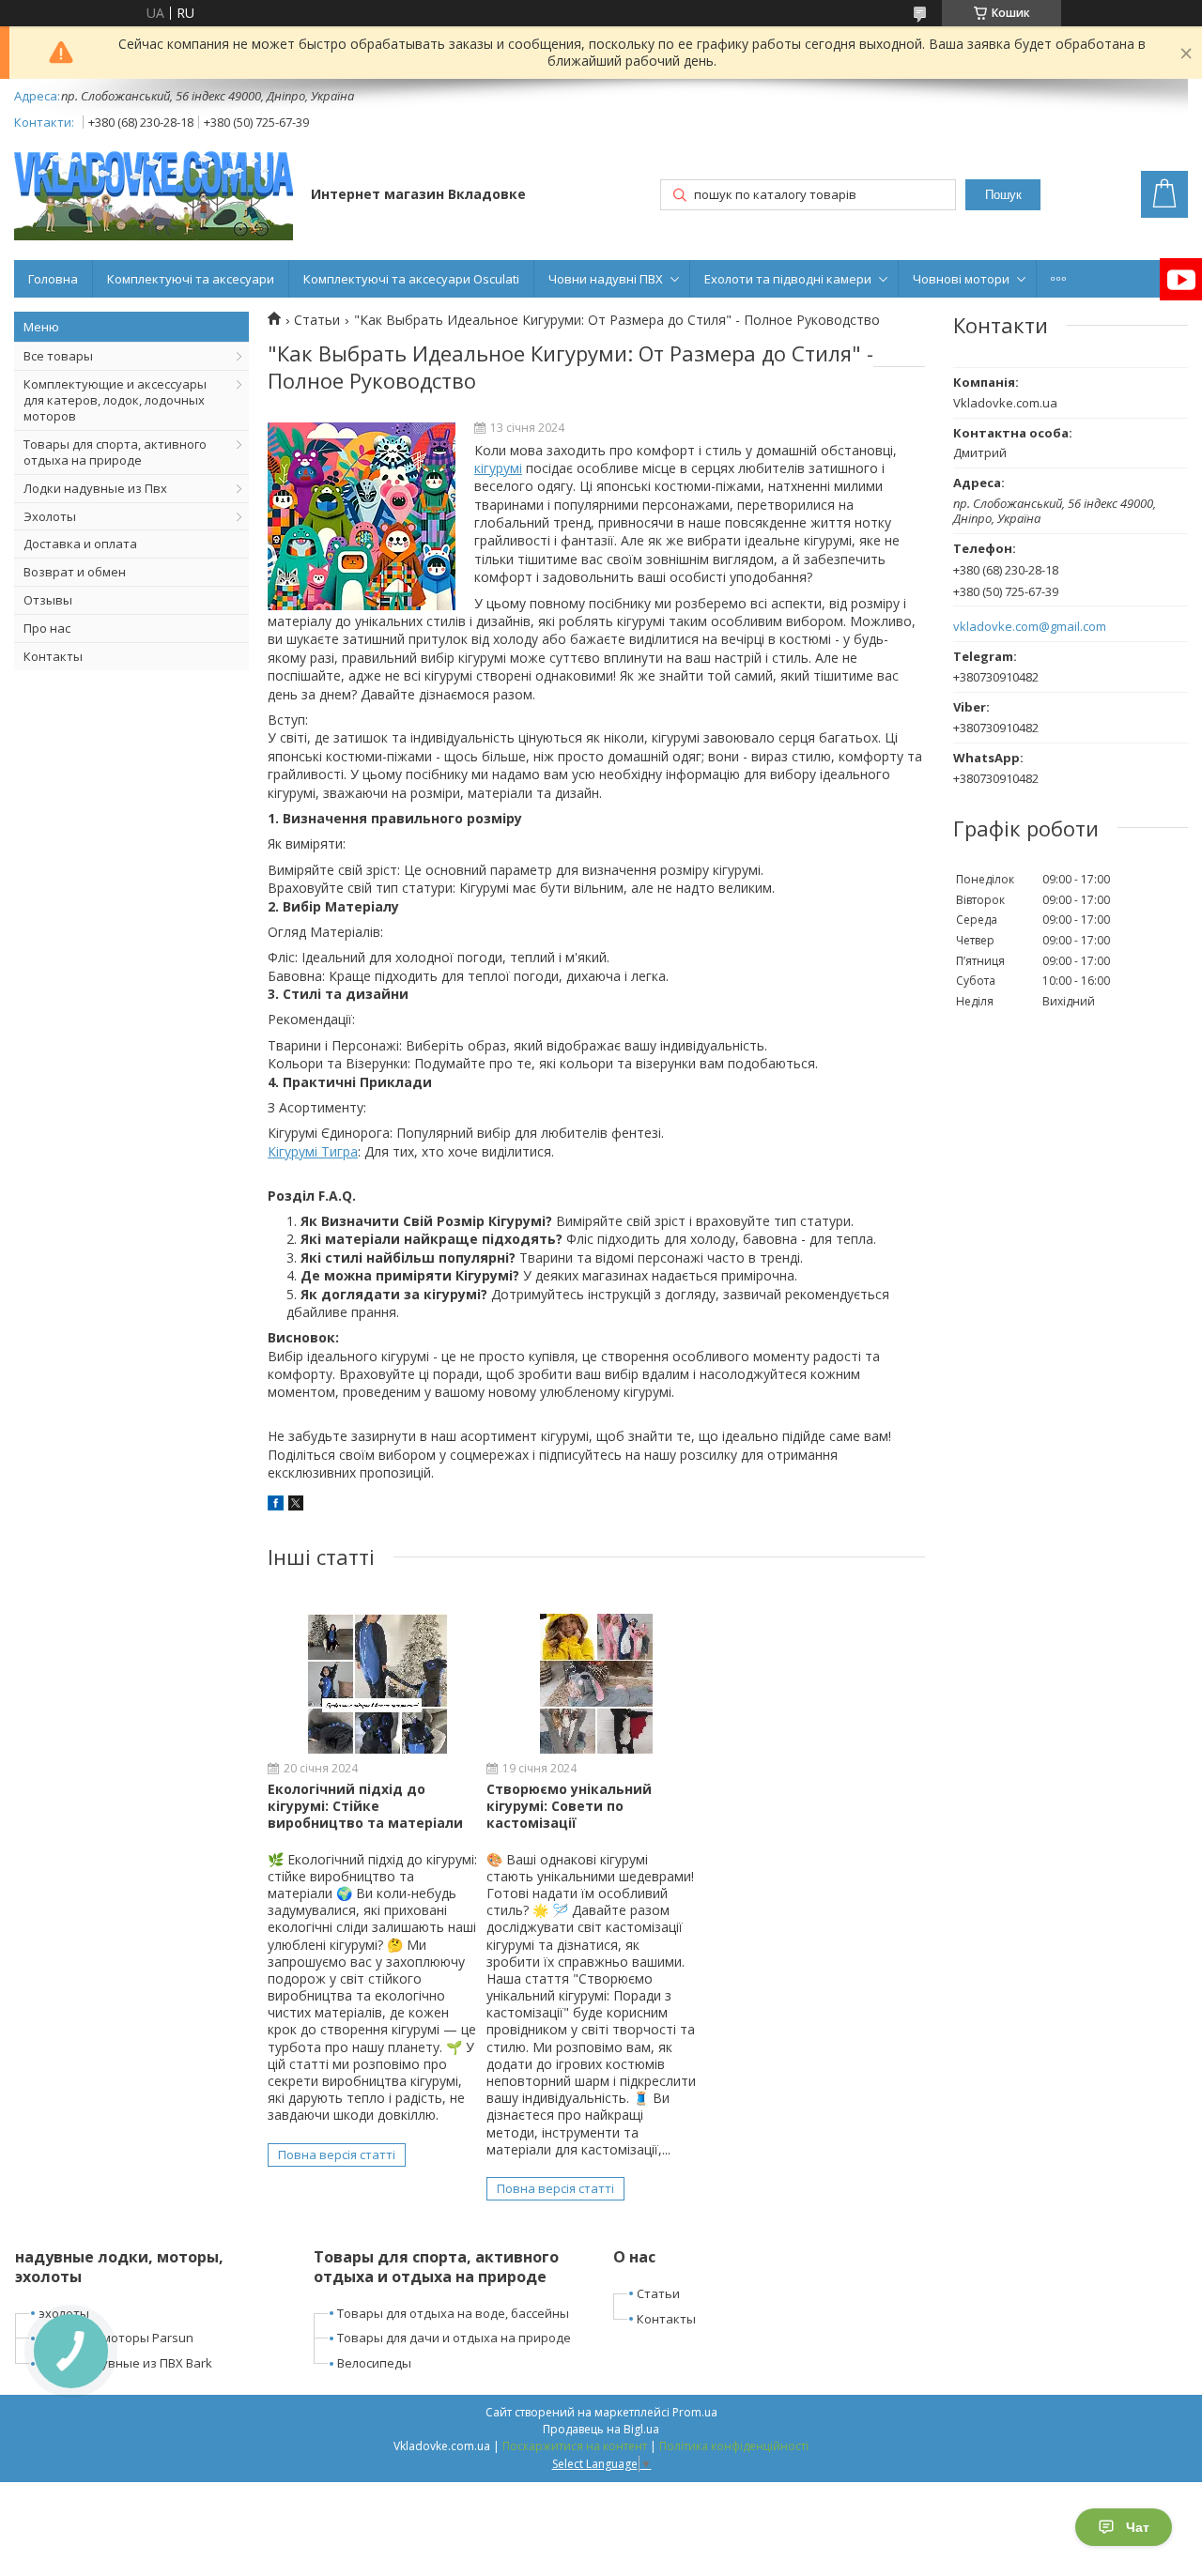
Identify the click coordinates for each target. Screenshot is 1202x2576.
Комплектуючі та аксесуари (191, 279)
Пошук (1003, 195)
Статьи (317, 320)
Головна (53, 279)
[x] (296, 1505)
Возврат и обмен (75, 572)
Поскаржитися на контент (575, 2446)
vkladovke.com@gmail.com (1030, 627)
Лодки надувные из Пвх (95, 488)
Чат (1138, 2527)
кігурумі (498, 468)
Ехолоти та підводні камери (788, 279)
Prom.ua (695, 2412)
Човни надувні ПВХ (606, 279)
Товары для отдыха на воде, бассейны (453, 2313)
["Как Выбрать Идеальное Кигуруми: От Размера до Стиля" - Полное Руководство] (362, 516)
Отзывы (48, 600)
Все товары (58, 356)
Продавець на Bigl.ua (601, 2429)
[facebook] (276, 1505)
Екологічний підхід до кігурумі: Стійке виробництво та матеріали (365, 1806)
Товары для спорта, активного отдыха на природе (115, 452)
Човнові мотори (961, 279)
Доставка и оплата (80, 544)
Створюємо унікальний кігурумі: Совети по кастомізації (569, 1806)
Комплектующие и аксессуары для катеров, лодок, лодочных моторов (115, 400)
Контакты (53, 656)
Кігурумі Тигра (313, 1151)
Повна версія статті (337, 2154)
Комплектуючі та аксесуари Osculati (411, 279)
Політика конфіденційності (734, 2446)
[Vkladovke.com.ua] (154, 196)
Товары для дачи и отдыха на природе (454, 2338)
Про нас (47, 628)
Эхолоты (50, 516)
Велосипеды (374, 2363)
